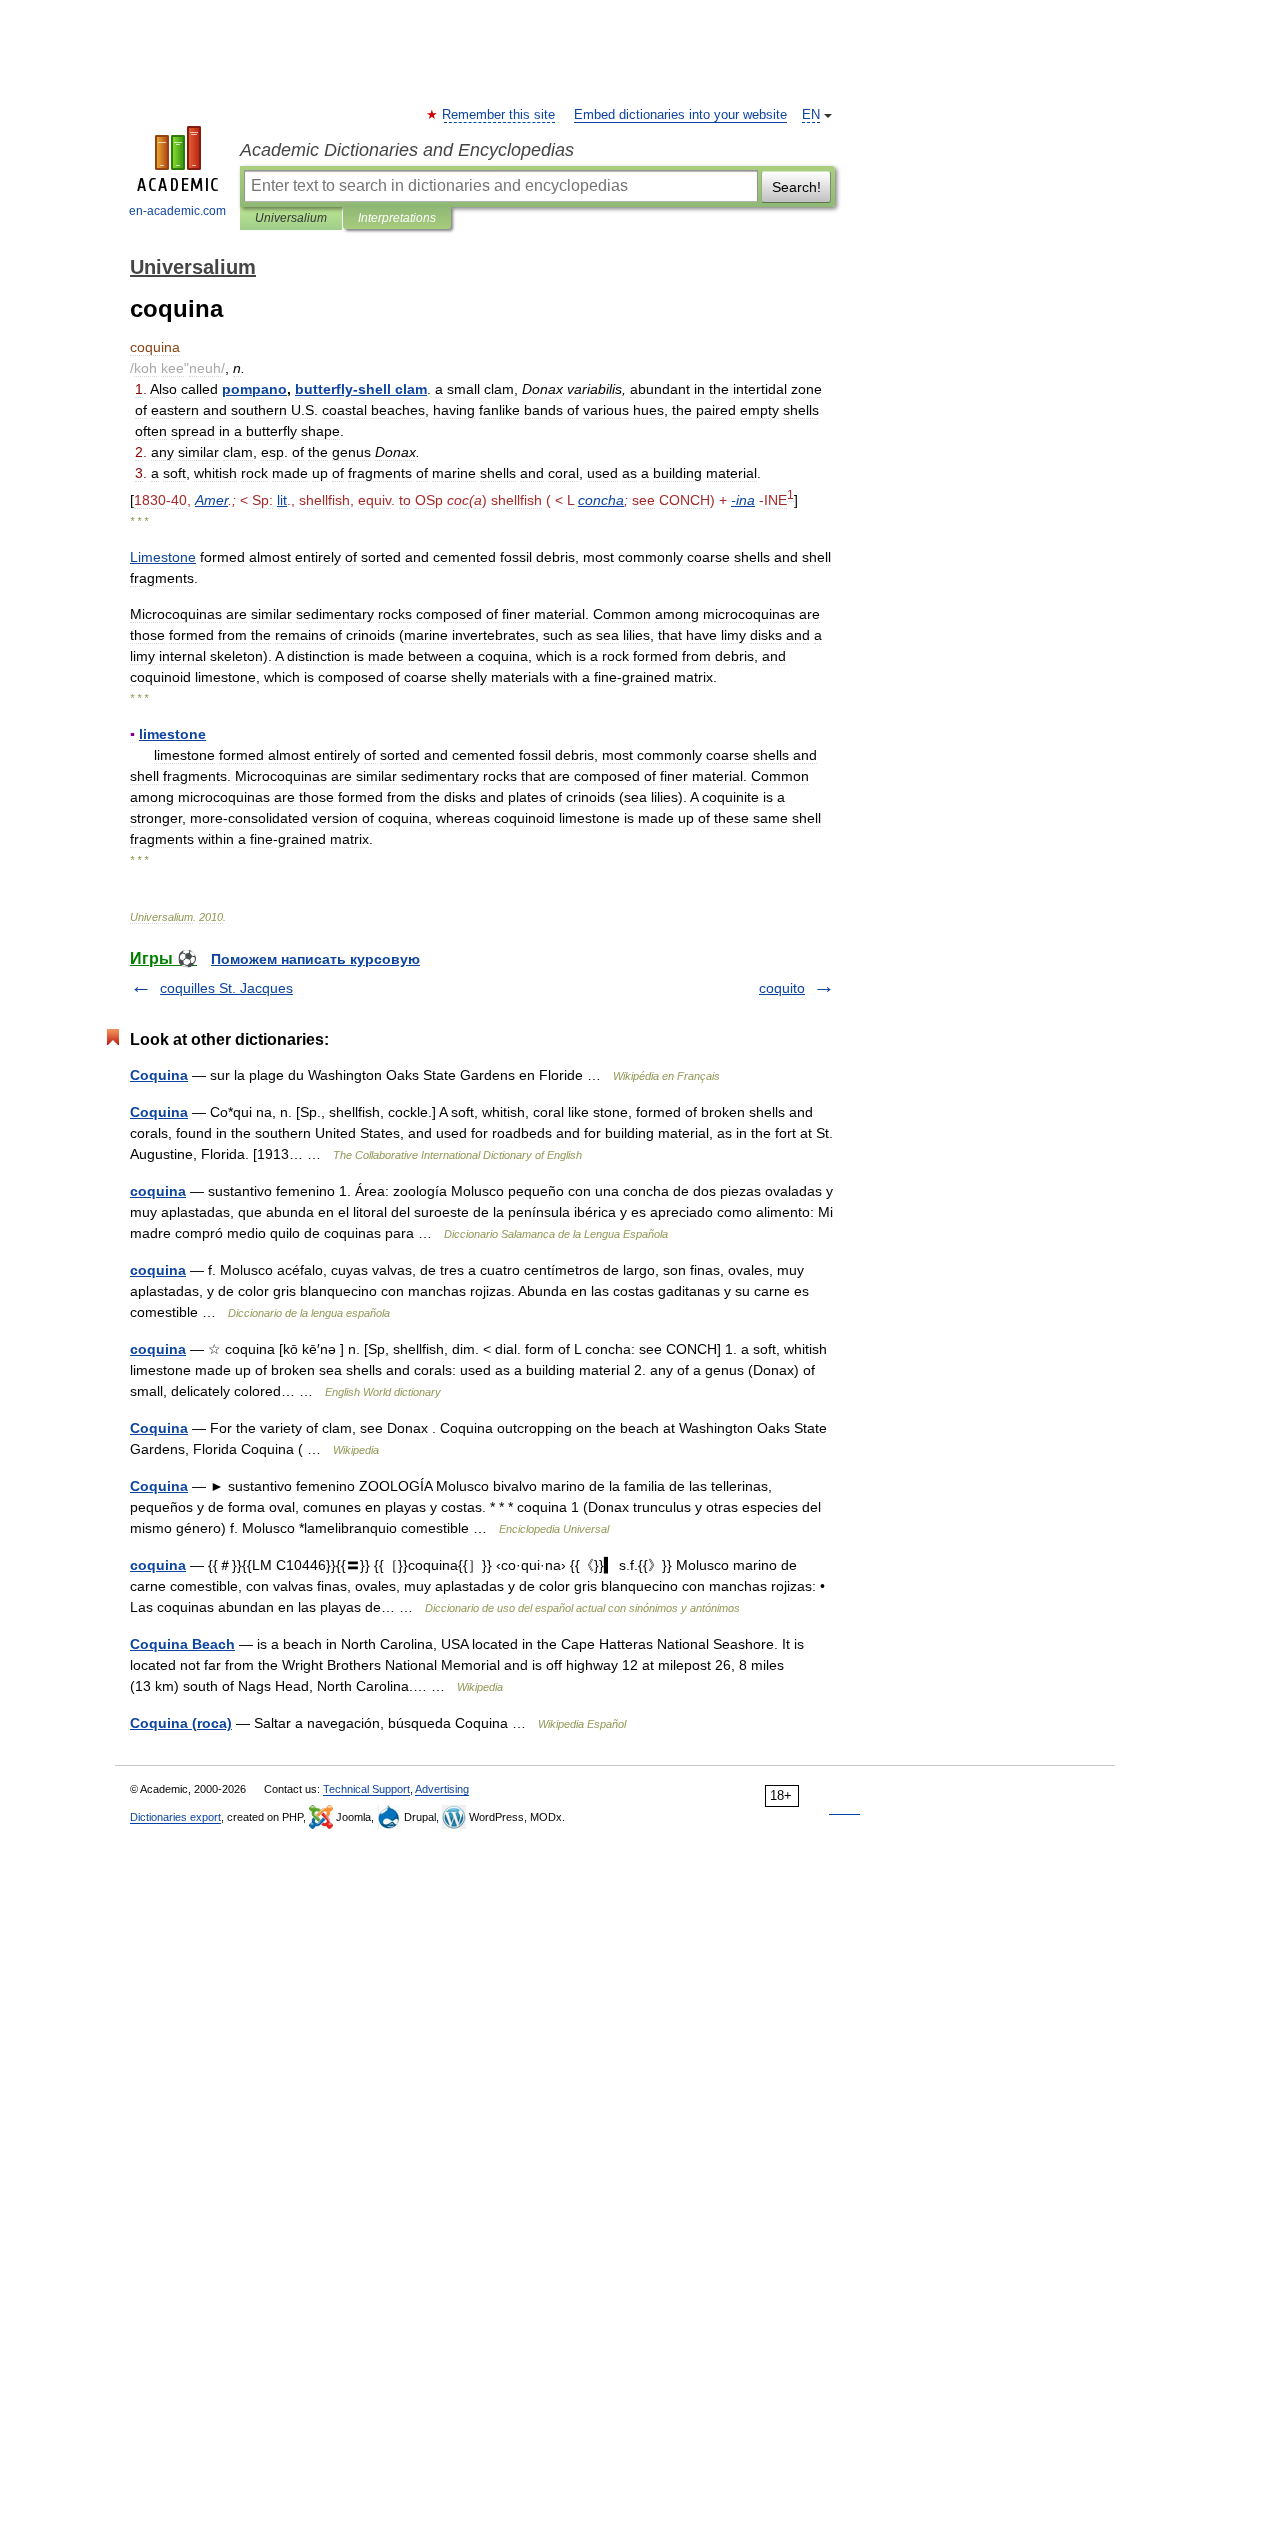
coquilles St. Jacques (226, 988)
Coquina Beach (182, 1644)
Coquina (159, 1075)
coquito (782, 988)
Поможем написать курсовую (315, 959)
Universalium (291, 218)
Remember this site (499, 115)
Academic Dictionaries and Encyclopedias (407, 150)
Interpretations (397, 218)
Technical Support (366, 1789)
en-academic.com (177, 211)
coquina (158, 1191)
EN (811, 115)
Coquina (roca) (181, 1723)
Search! (796, 187)
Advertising (442, 1789)
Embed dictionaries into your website (680, 115)
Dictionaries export (175, 1817)
